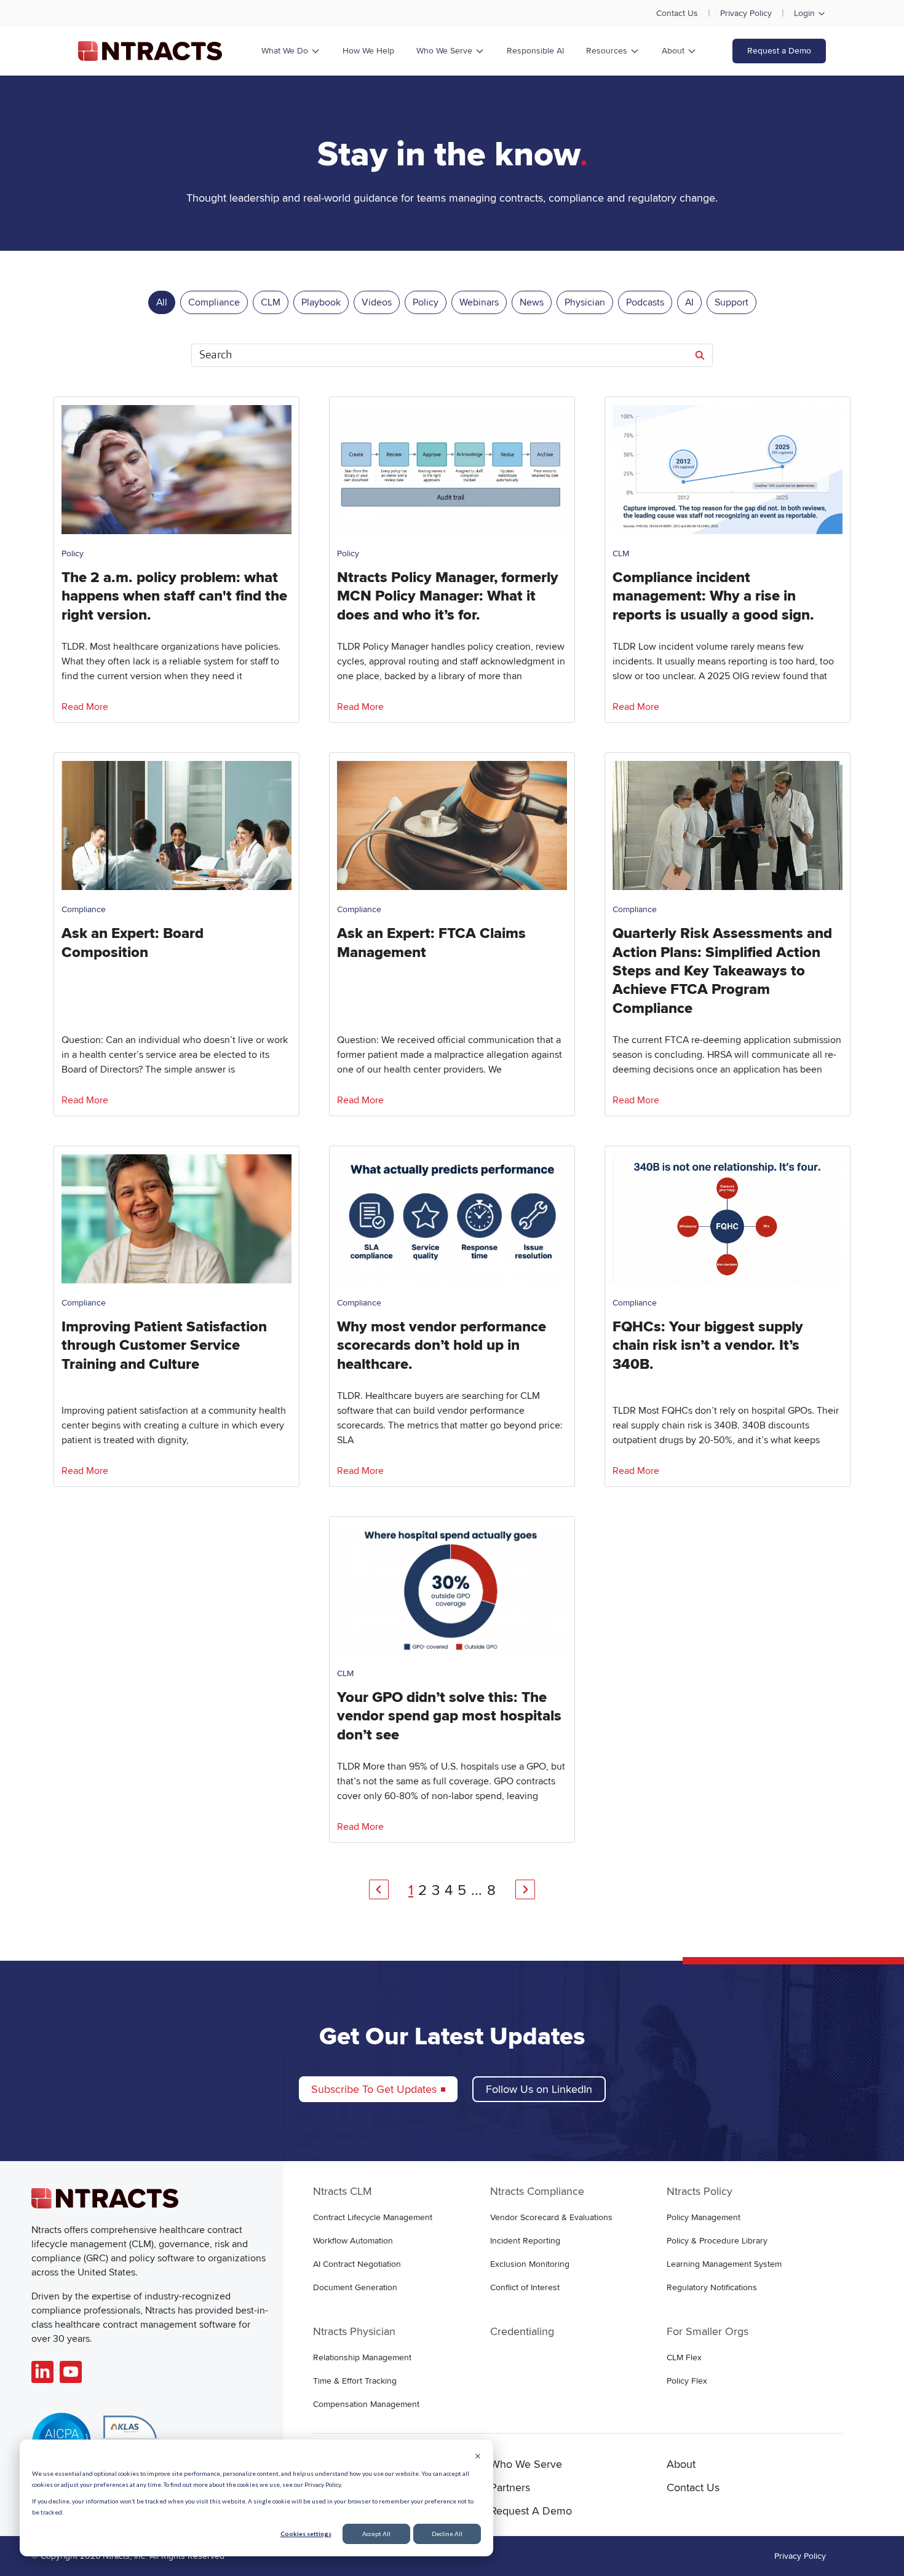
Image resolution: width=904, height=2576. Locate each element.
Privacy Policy (746, 13)
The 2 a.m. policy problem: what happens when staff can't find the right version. (174, 596)
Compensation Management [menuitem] (366, 2404)
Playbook (321, 302)
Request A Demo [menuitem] (531, 2511)
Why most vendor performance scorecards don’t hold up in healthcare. (442, 1345)
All (162, 302)
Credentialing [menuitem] (522, 2331)
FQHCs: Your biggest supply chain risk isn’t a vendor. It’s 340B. (708, 1345)
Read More (85, 707)
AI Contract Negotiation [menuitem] (357, 2264)
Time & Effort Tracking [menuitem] (355, 2381)
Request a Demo (779, 51)
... (477, 1890)
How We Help (368, 51)
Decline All (447, 2534)
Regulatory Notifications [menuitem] (712, 2287)
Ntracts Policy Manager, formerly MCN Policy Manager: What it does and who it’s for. (448, 596)
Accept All (376, 2534)
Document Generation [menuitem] (355, 2287)
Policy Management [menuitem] (704, 2217)
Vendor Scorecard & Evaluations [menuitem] (551, 2217)
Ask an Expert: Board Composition (133, 943)
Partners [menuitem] (510, 2487)
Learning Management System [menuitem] (724, 2264)
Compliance (214, 302)
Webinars (479, 302)
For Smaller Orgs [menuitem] (708, 2331)
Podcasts (645, 302)
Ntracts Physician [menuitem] (354, 2331)
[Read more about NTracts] (42, 2372)
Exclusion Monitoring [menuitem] (530, 2264)
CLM (271, 302)
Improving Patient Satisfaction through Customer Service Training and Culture (164, 1345)
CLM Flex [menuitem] (684, 2357)
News (532, 302)
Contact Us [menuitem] (693, 2487)
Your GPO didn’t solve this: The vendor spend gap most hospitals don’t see (449, 1716)
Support (732, 302)
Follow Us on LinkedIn (539, 2089)
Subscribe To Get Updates (374, 2089)
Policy (426, 302)
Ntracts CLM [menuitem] (343, 2191)
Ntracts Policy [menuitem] (700, 2191)
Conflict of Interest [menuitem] (525, 2287)
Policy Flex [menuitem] (687, 2381)
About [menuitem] (681, 2464)
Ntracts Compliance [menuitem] (537, 2191)
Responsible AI (535, 51)
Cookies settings (306, 2534)
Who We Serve (444, 51)
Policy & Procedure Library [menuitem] (717, 2241)
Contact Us (677, 13)
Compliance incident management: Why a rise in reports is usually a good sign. (713, 596)
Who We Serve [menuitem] (526, 2464)
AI (689, 302)
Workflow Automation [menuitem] (353, 2241)
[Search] (700, 355)
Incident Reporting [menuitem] (525, 2241)
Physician (585, 302)
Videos (377, 302)
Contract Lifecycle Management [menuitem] (373, 2217)
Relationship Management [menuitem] (362, 2357)
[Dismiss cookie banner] (478, 2457)
